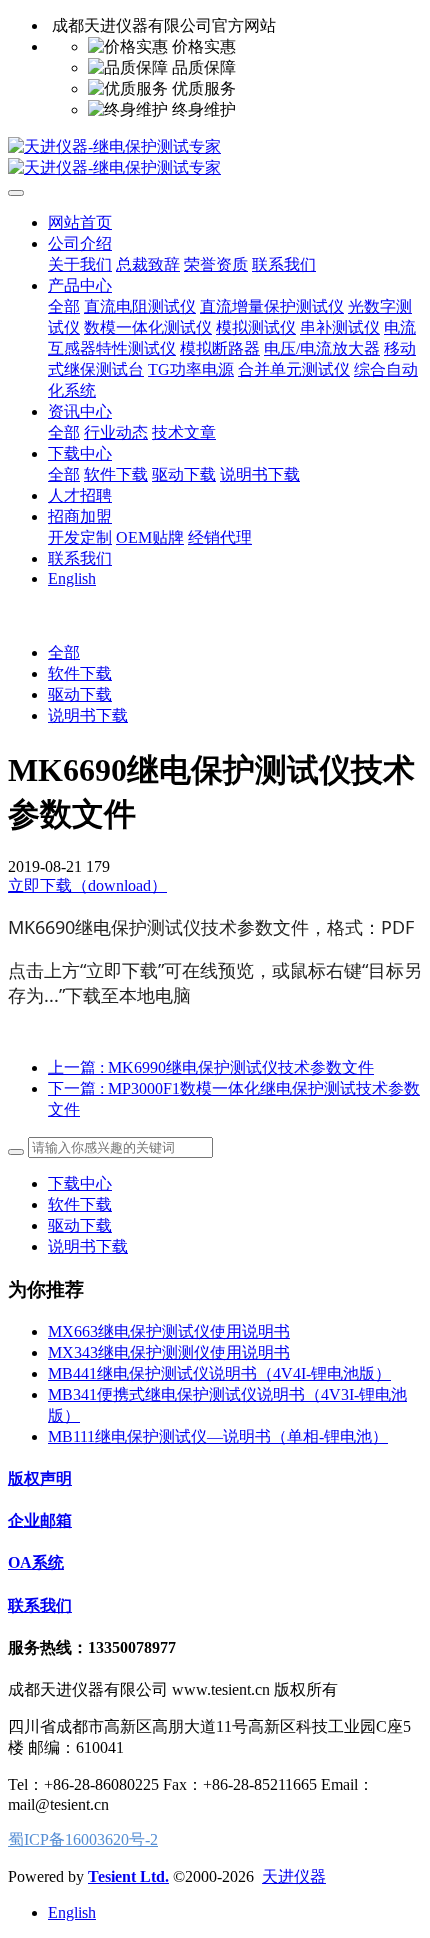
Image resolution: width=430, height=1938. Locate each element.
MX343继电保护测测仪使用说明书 (169, 1352)
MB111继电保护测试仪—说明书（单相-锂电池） (218, 1436)
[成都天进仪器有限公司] (215, 158)
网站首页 (80, 222)
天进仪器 (294, 1876)
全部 (64, 306)
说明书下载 (88, 715)
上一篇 (211, 1067)
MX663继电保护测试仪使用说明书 (169, 1331)
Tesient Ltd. (128, 1876)
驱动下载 (80, 694)
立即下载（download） (87, 885)
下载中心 (80, 1183)
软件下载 (80, 673)
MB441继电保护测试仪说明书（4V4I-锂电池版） (219, 1373)
